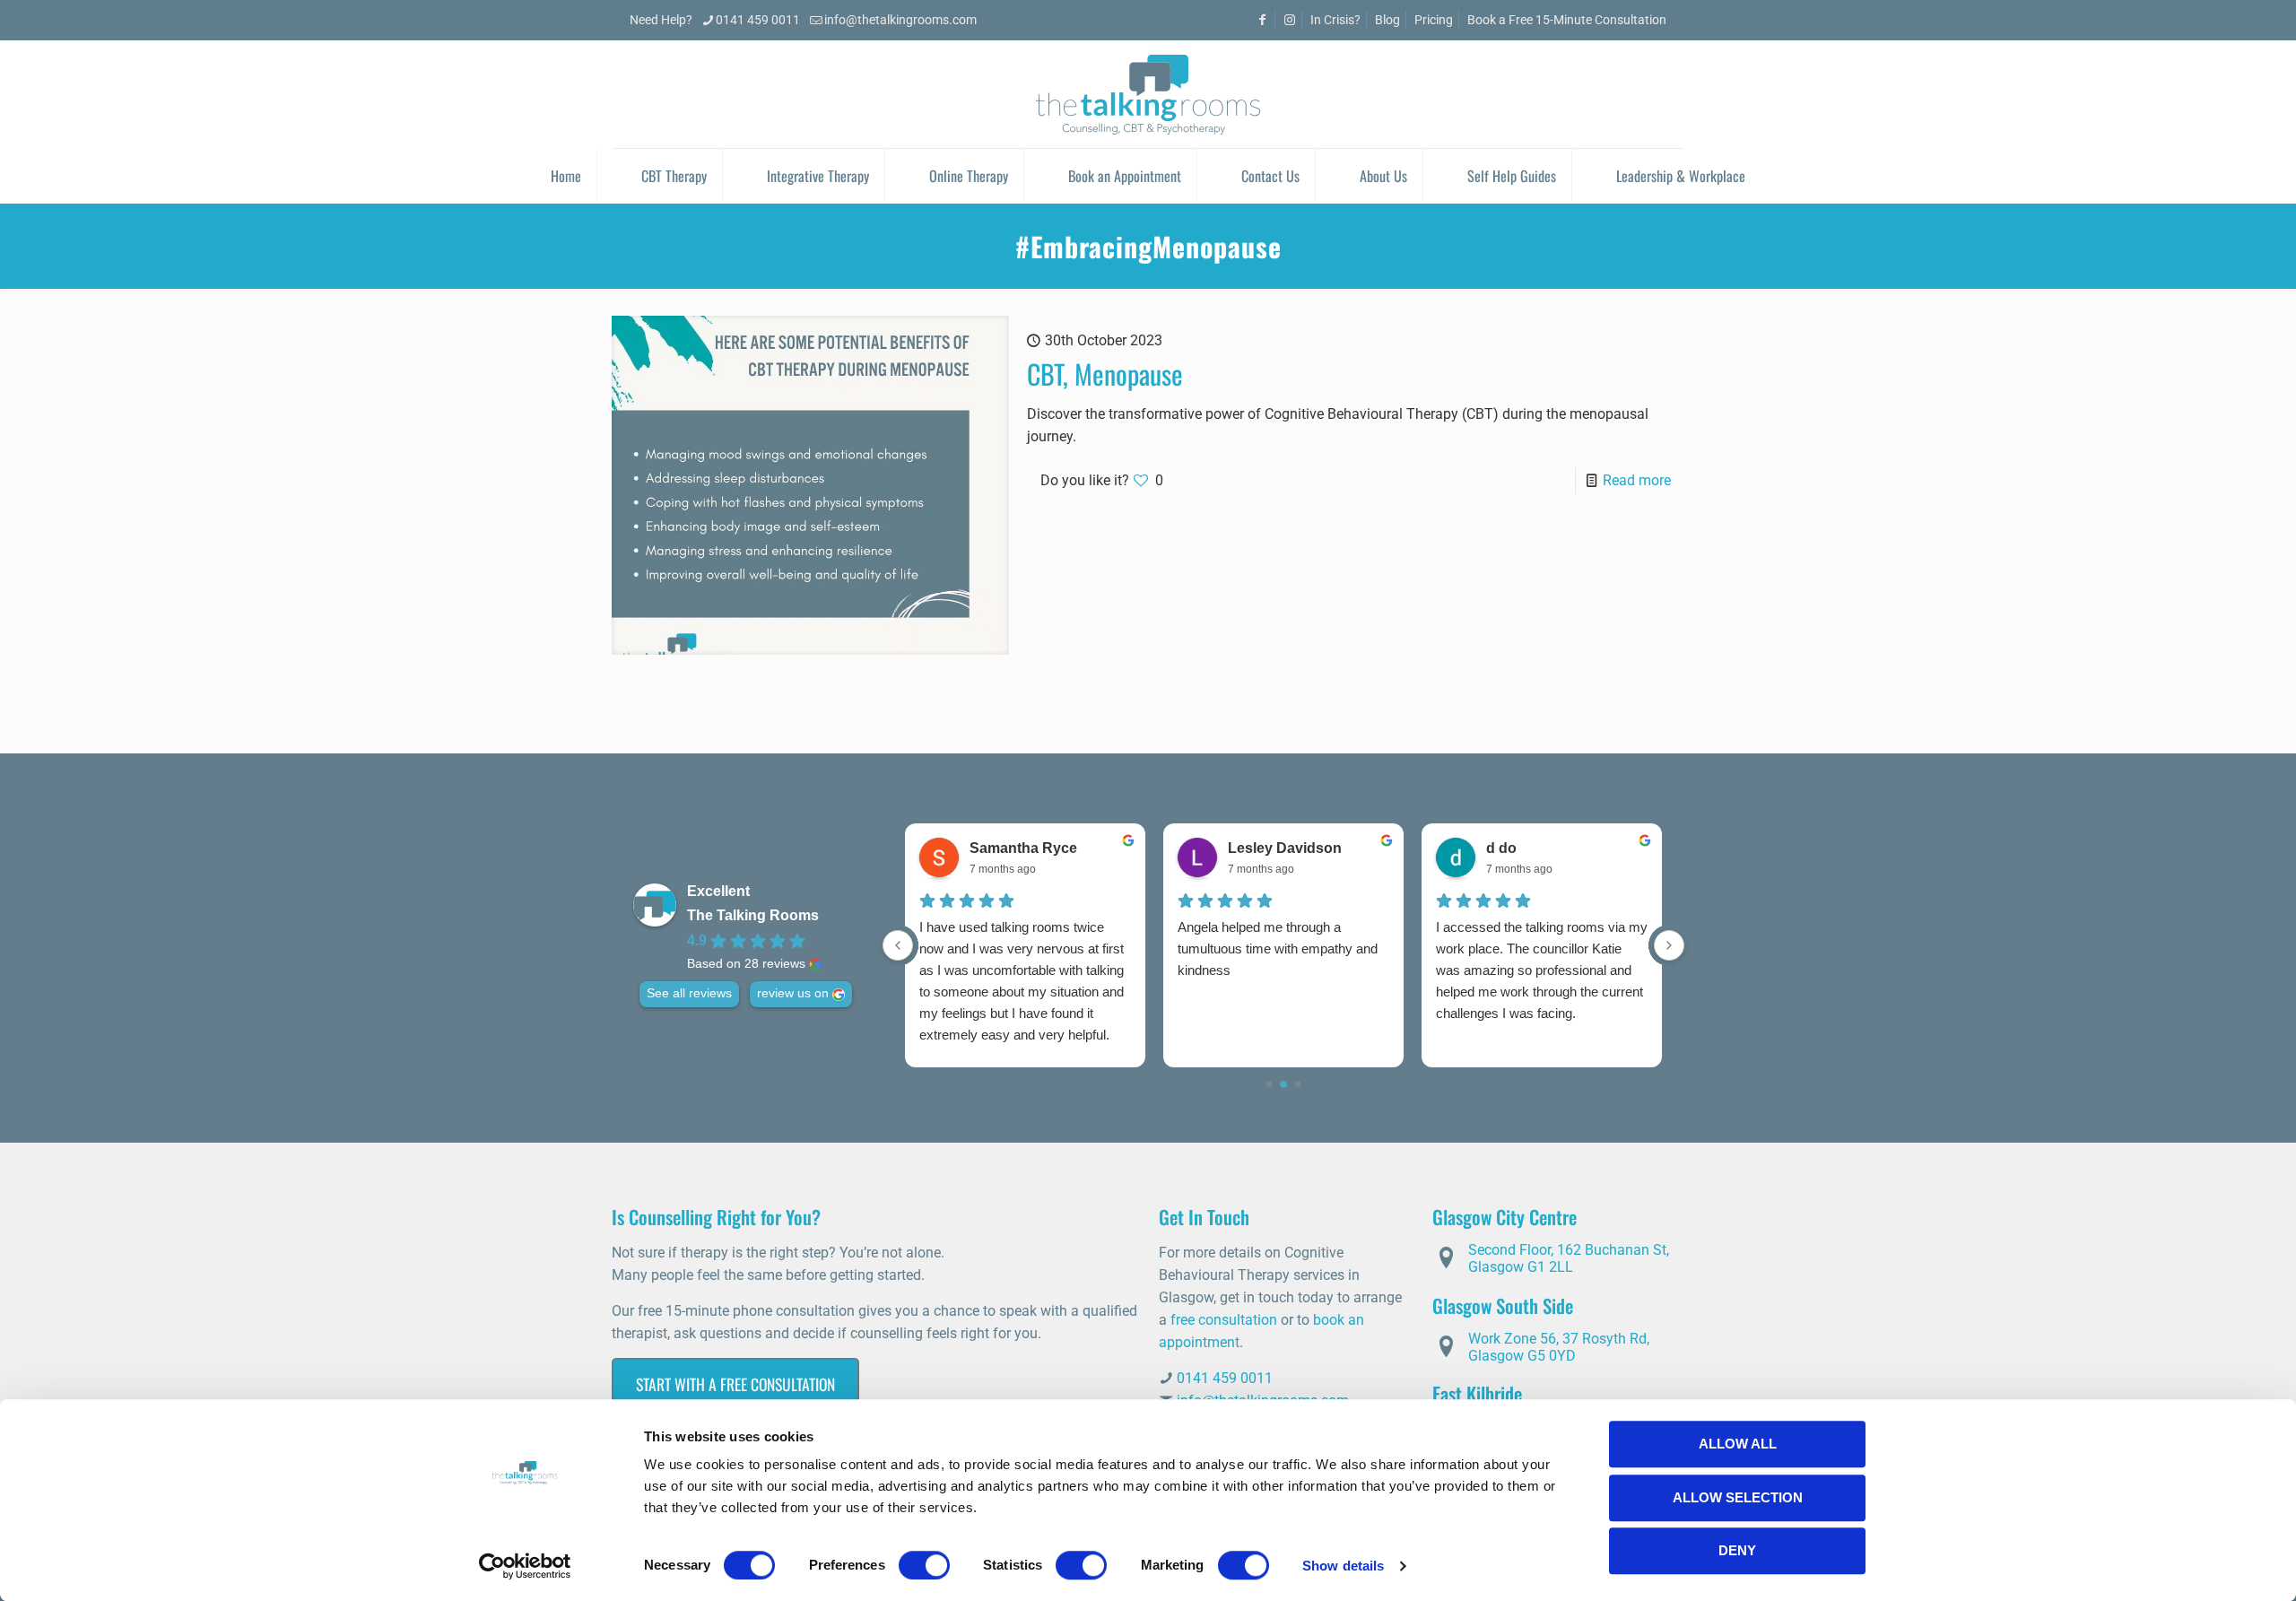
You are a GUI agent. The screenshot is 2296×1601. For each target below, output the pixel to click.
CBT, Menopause (1105, 374)
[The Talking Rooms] (1148, 94)
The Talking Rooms (753, 915)
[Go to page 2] (1298, 1085)
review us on (793, 993)
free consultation (1224, 1320)
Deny (1737, 1550)
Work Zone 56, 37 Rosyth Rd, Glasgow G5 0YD (1559, 1347)
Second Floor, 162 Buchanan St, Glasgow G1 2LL (1569, 1258)
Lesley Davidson (1285, 848)
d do (1501, 848)
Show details (1343, 1566)
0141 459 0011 (758, 20)
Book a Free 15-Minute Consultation (1567, 20)
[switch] (924, 1565)
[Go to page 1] (1283, 1084)
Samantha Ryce (1023, 848)
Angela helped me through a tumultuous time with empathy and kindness (1278, 948)
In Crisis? (1335, 20)
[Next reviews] (1669, 945)
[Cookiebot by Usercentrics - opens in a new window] (525, 1566)
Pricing (1434, 20)
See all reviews (689, 993)
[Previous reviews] (898, 945)
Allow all (1738, 1444)
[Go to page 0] (1270, 1085)
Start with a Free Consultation (735, 1384)
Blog (1387, 20)
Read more (1637, 480)
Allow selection (1738, 1497)
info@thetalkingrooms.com (900, 20)
